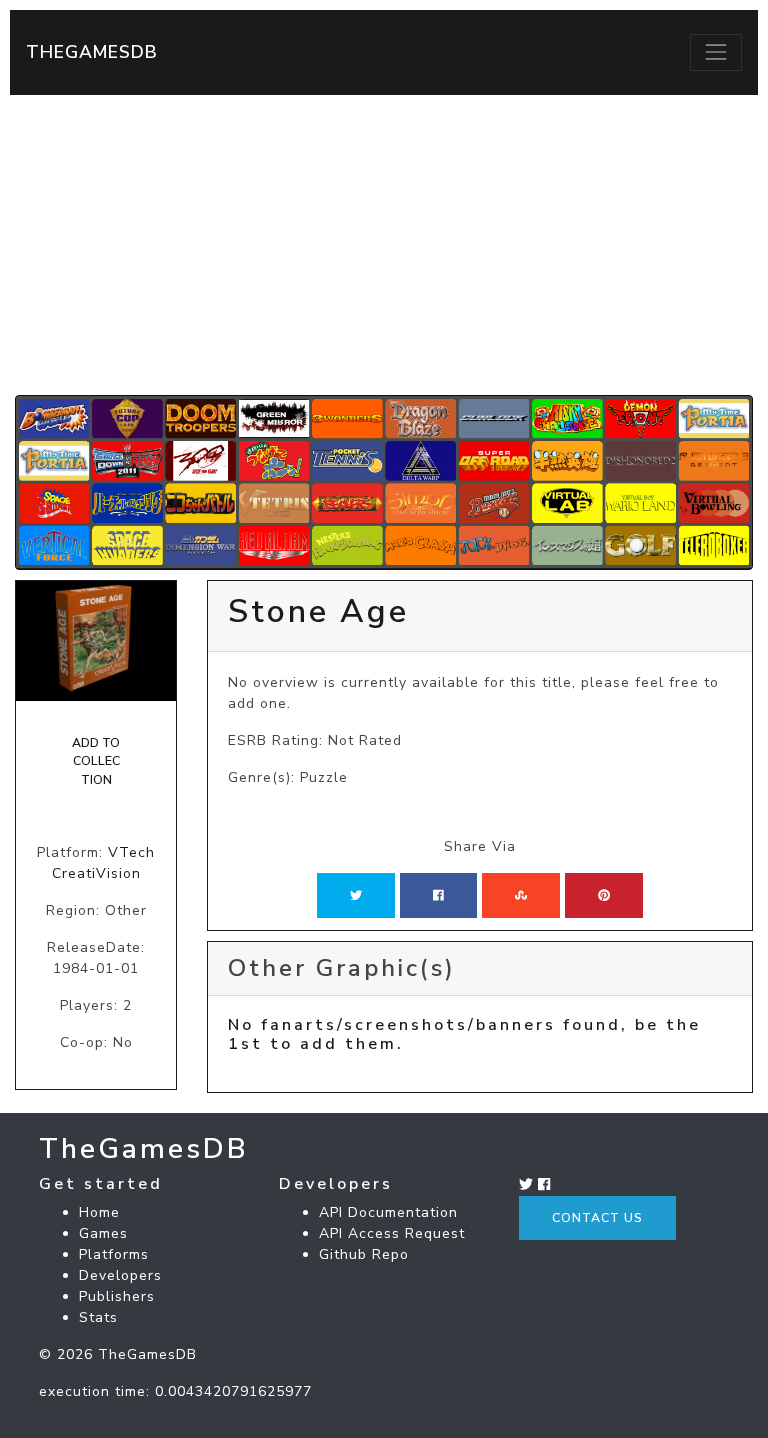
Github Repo (364, 1254)
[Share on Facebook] (438, 895)
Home (99, 1212)
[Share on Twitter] (356, 895)
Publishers (117, 1296)
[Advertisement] (384, 245)
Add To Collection (96, 761)
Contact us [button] (597, 1218)
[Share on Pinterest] (604, 895)
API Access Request (392, 1233)
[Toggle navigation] (716, 52)
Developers (120, 1275)
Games (103, 1233)
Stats (98, 1317)
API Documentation (388, 1212)
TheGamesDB (92, 52)
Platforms (114, 1254)
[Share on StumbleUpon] (521, 895)
